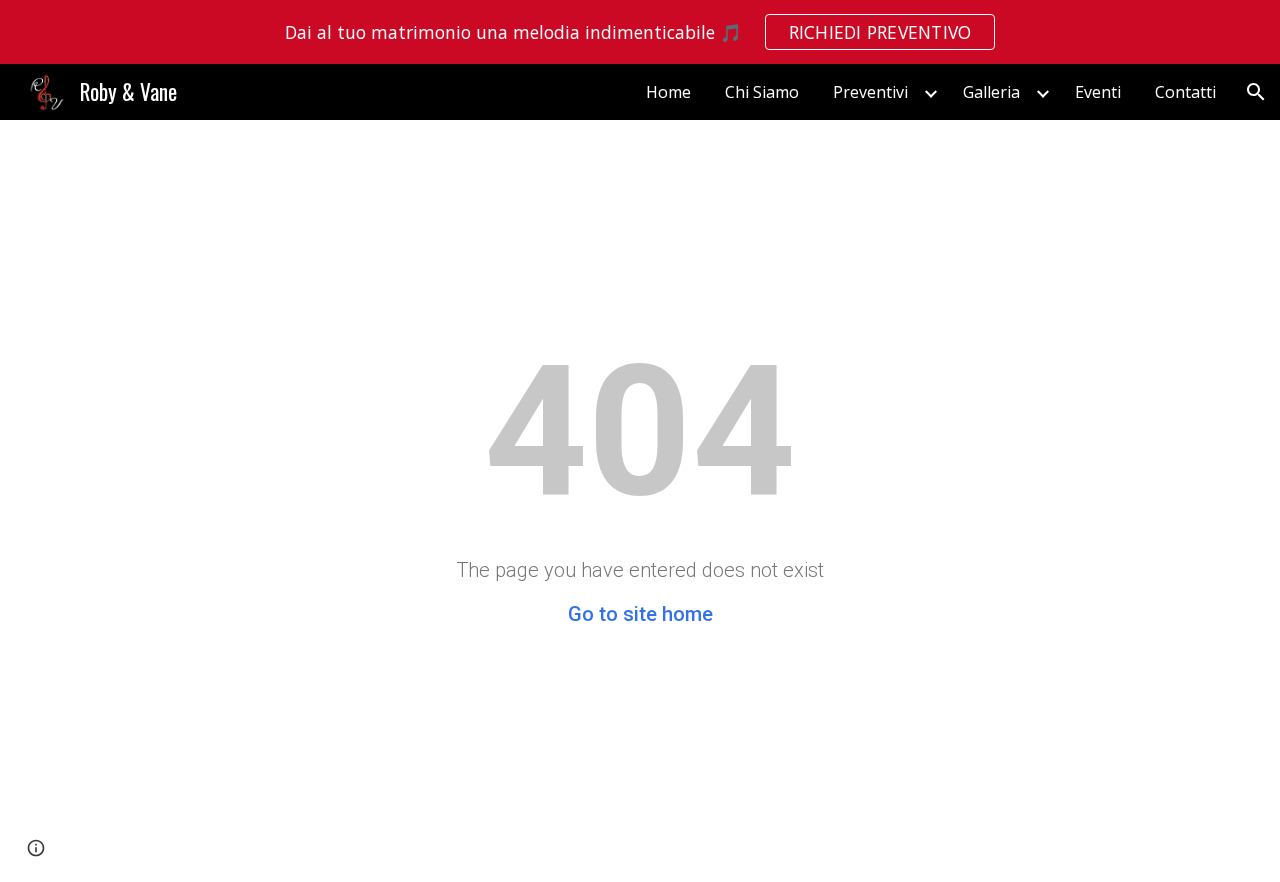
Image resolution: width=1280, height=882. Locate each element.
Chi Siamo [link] (762, 92)
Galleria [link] (991, 92)
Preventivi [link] (870, 92)
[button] (1256, 92)
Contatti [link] (1185, 92)
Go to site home (640, 614)
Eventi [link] (1098, 92)
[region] (640, 32)
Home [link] (668, 92)
